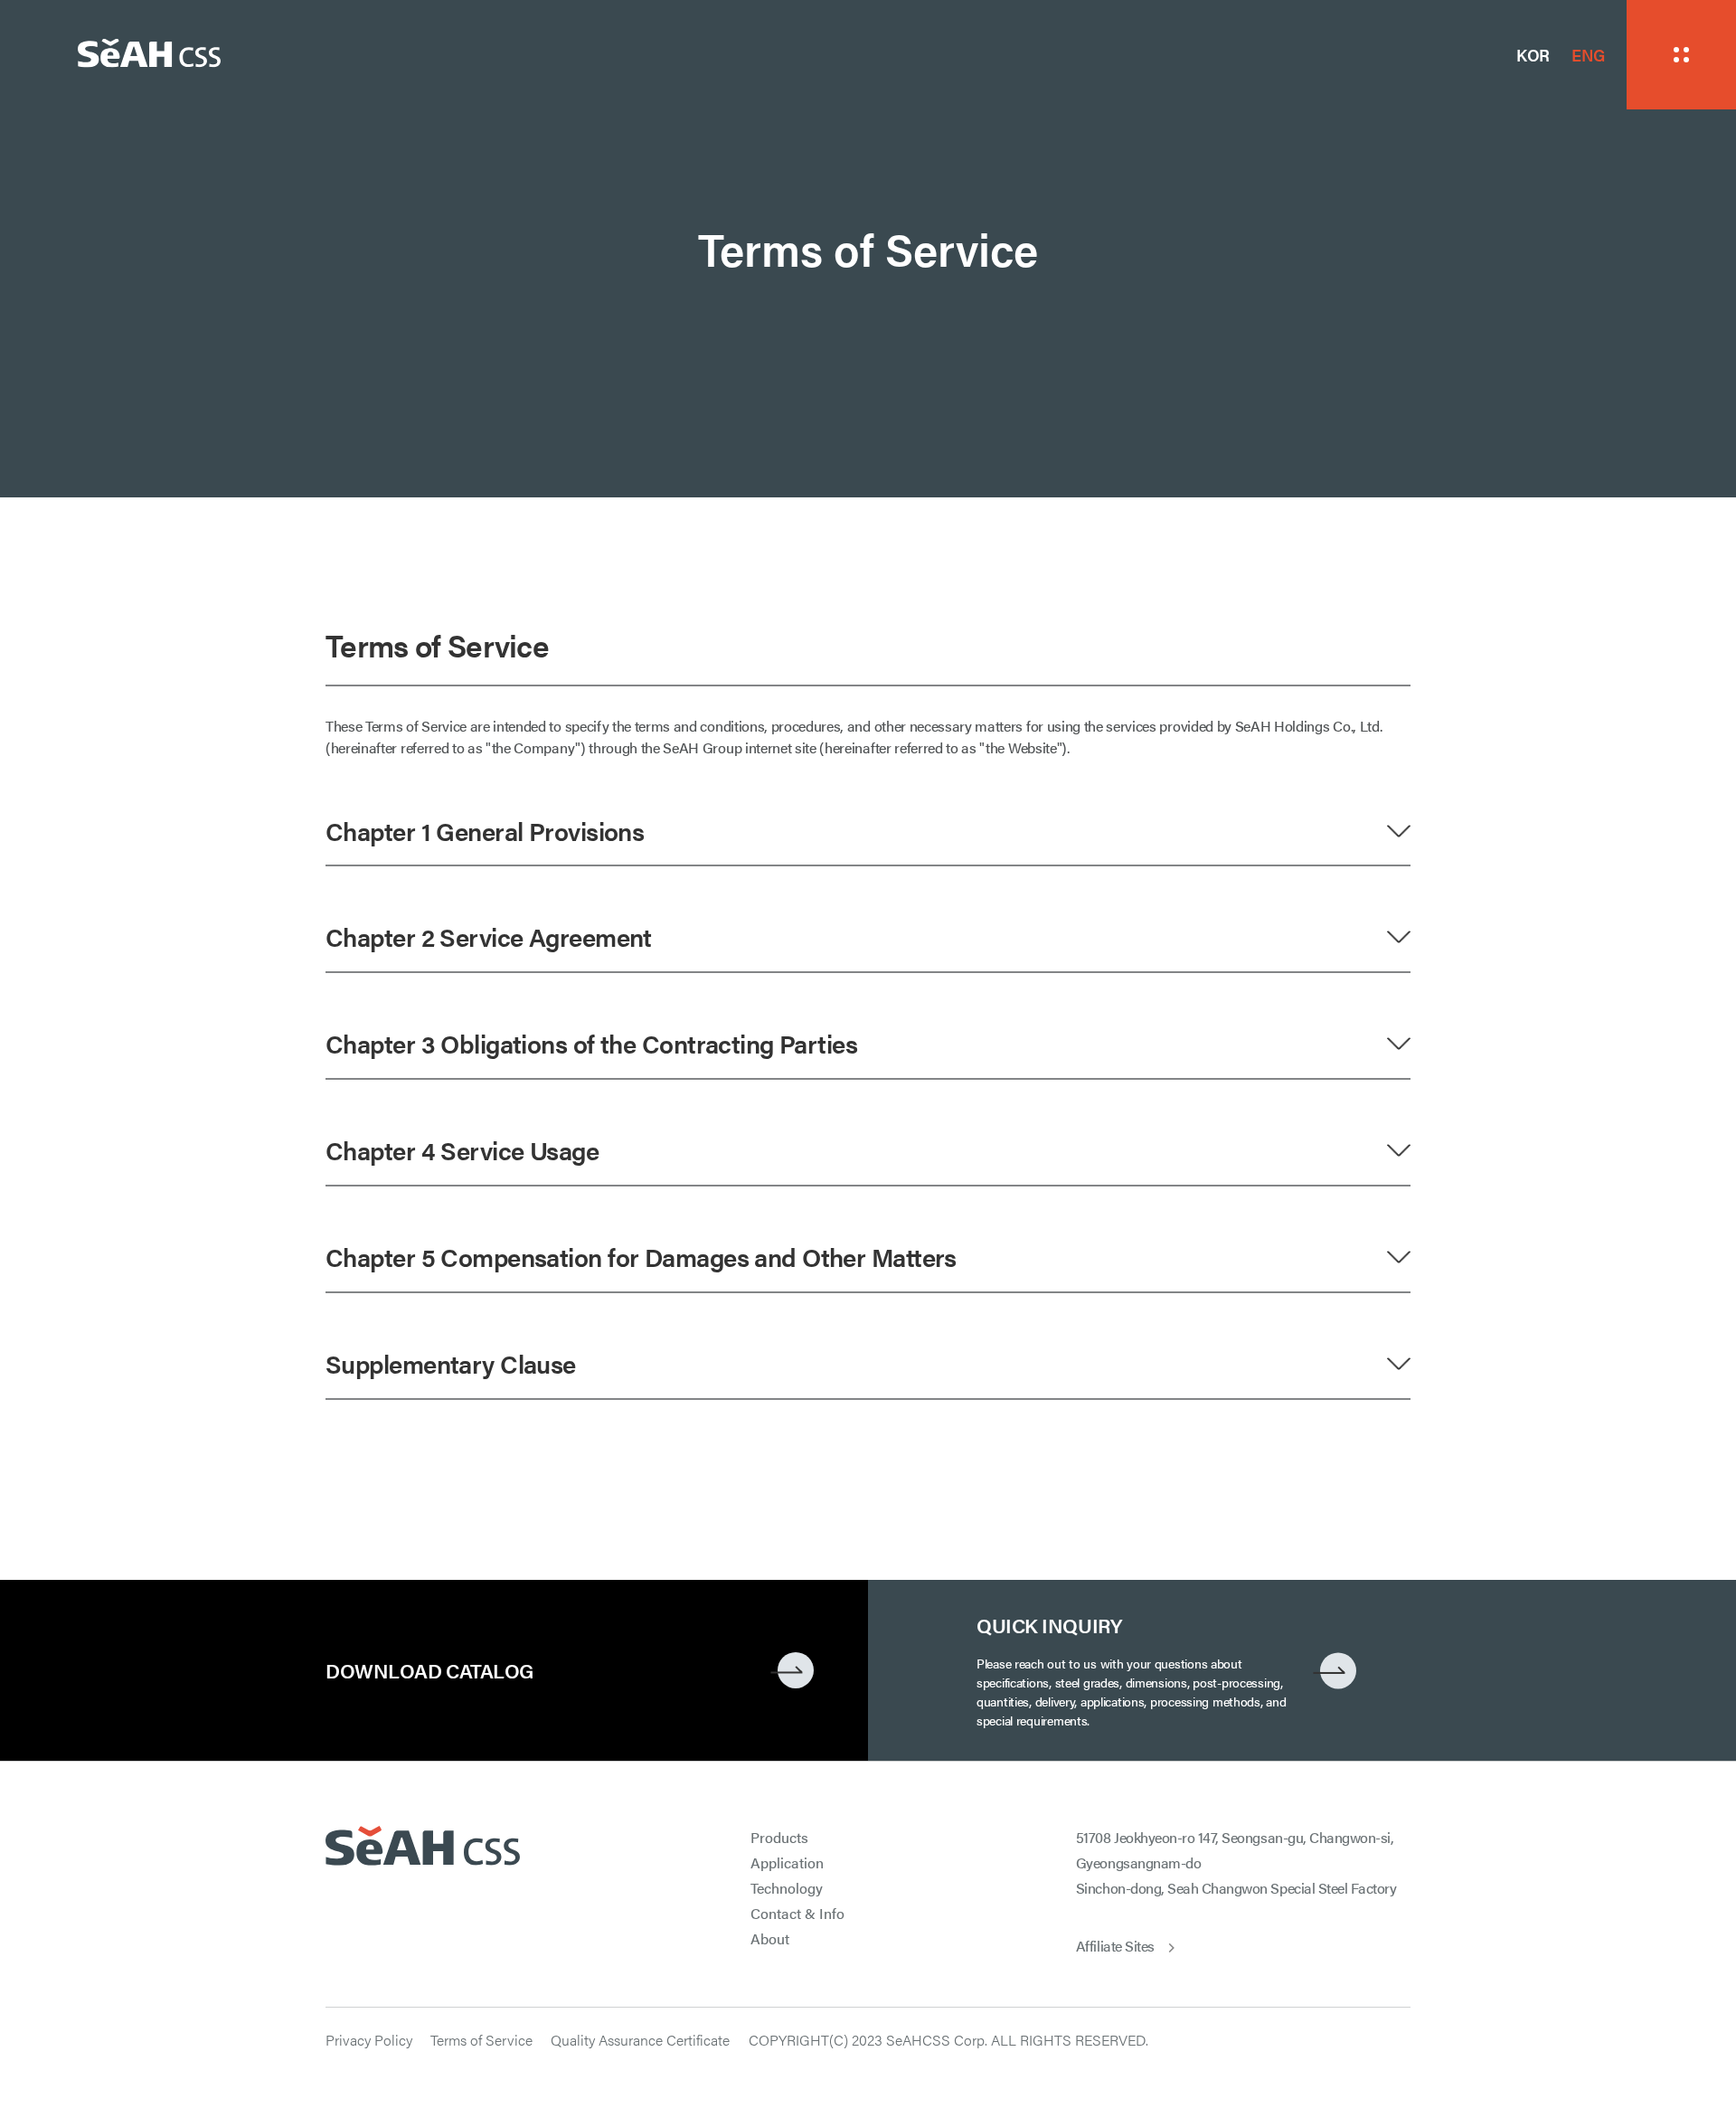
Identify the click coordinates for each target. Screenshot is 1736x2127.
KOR (1533, 55)
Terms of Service (481, 2040)
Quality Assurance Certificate (640, 2040)
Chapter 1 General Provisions (485, 830)
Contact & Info (797, 1913)
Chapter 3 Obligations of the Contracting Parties (591, 1043)
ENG (1588, 55)
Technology (787, 1888)
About (770, 1938)
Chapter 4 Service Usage (462, 1149)
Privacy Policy (369, 2040)
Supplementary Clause (451, 1363)
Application (787, 1862)
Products (779, 1837)
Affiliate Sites (1115, 1946)
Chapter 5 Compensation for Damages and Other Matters (641, 1256)
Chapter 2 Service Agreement (489, 936)
